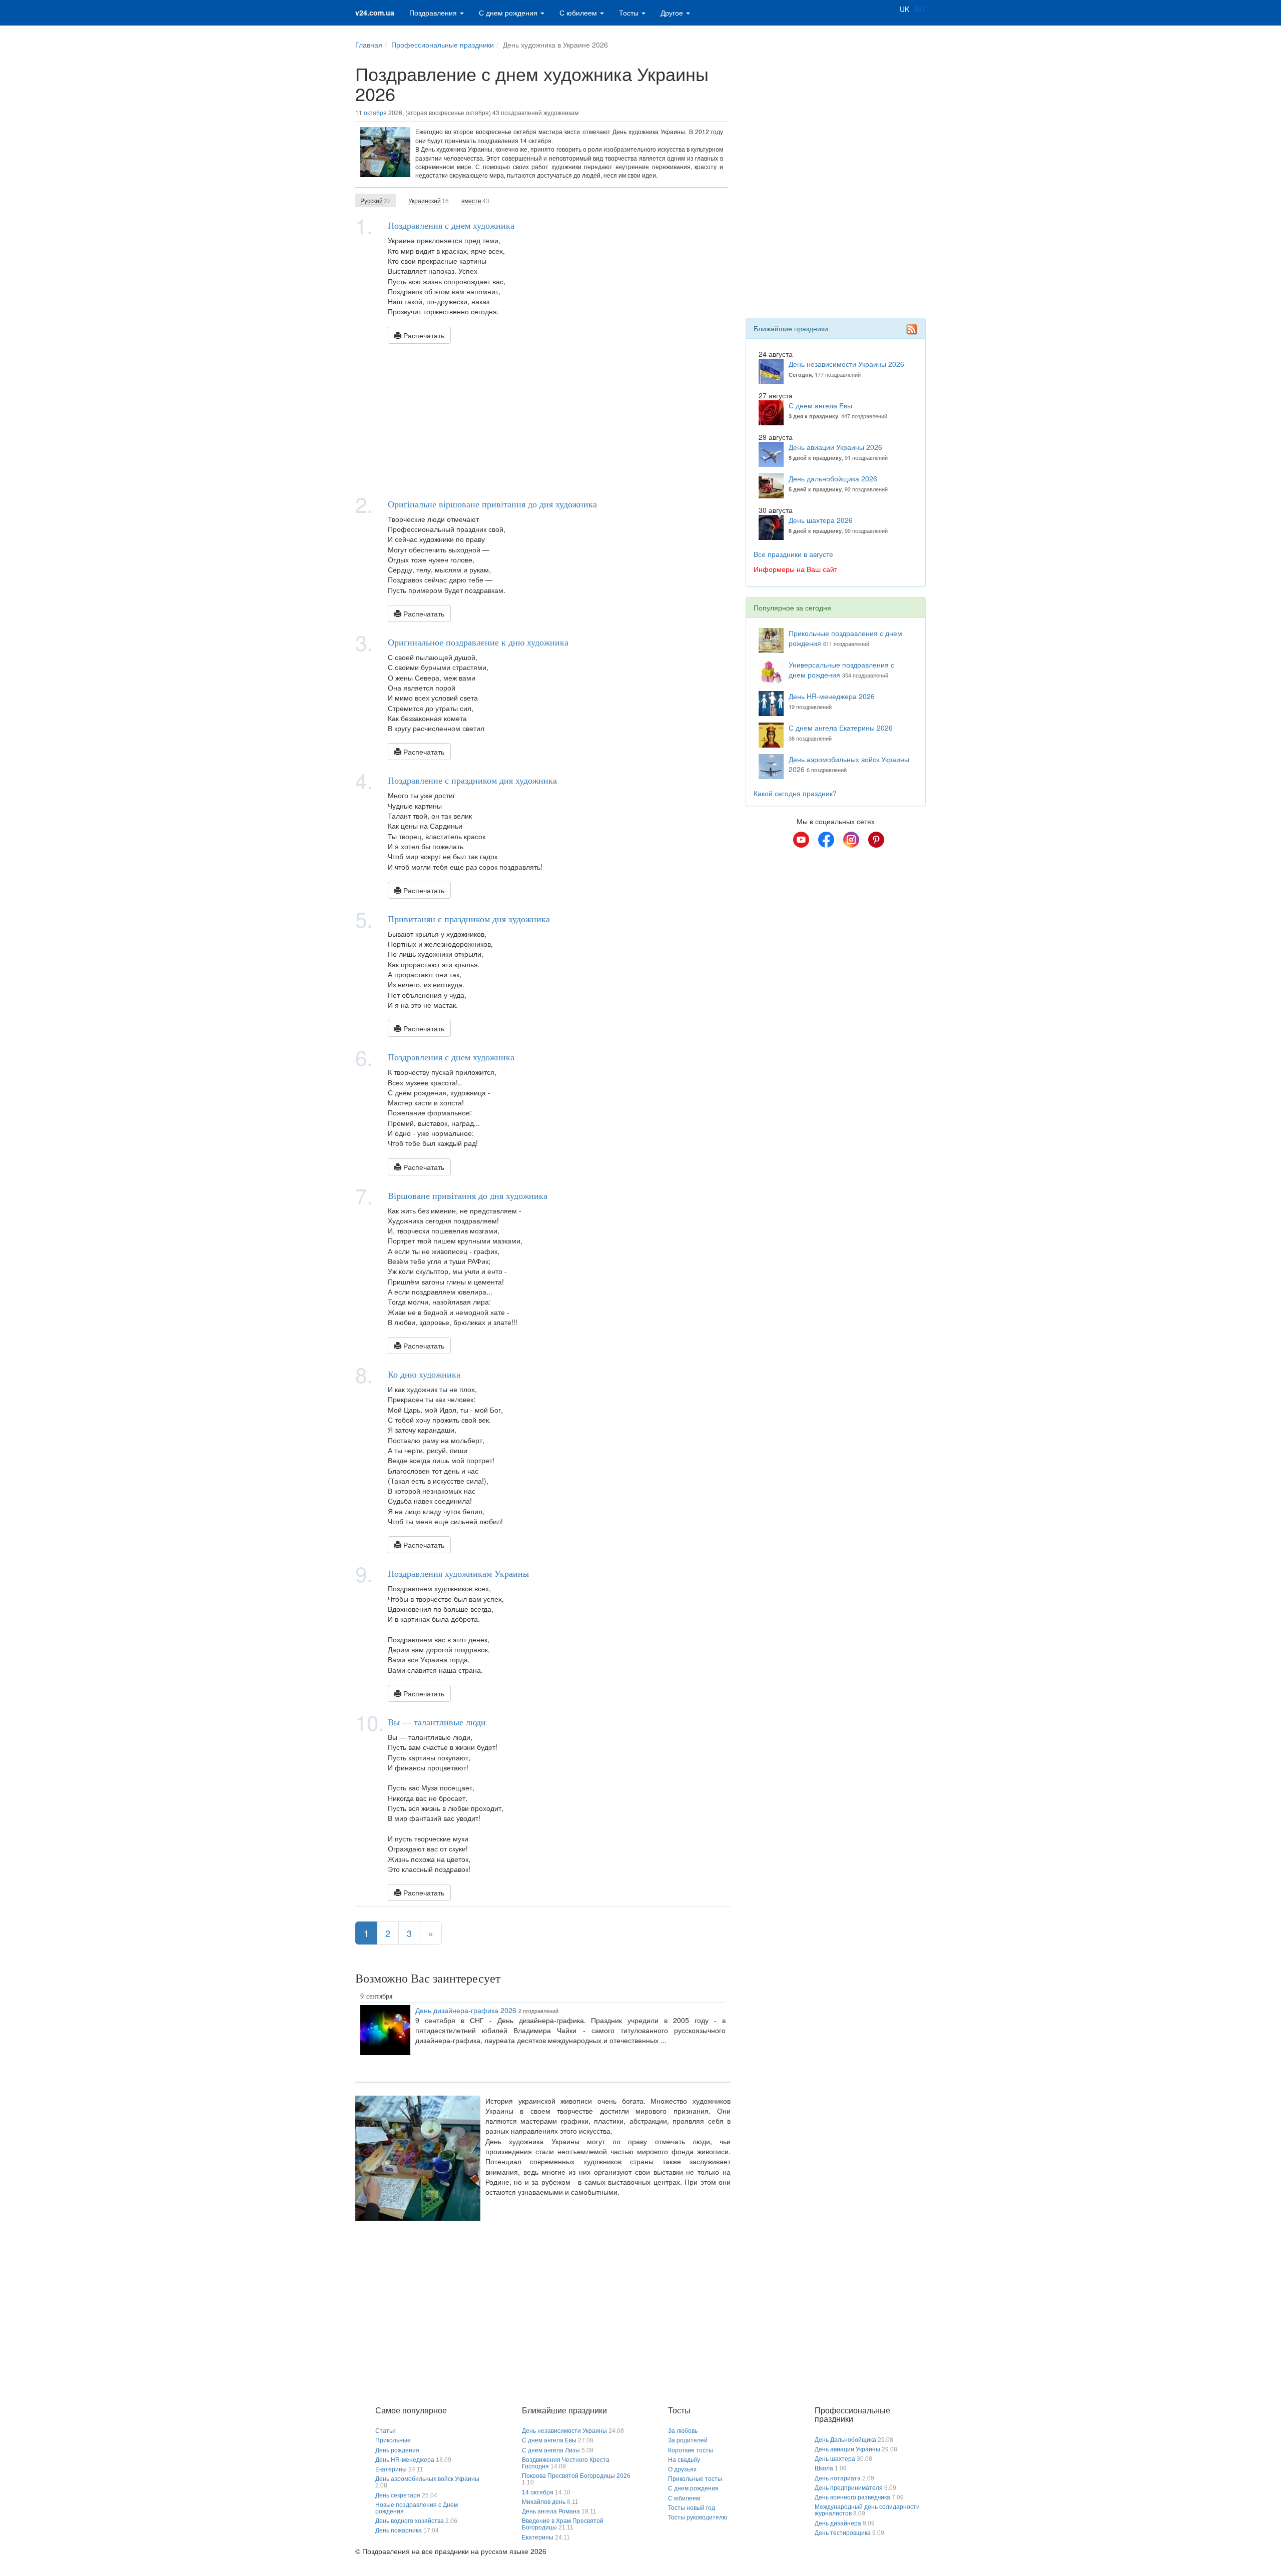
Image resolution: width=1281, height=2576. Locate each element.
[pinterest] (876, 840)
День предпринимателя (849, 2488)
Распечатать (423, 335)
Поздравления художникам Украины (458, 1573)
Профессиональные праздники (443, 45)
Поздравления (434, 13)
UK (904, 9)
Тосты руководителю (698, 2517)
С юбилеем (579, 13)
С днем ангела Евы (820, 405)
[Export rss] (912, 329)
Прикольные (393, 2440)
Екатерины (391, 2469)
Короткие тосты (691, 2450)
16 (429, 200)
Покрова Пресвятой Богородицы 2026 (576, 2476)
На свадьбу (684, 2460)
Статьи (386, 2431)
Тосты (630, 13)
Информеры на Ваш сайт (795, 569)
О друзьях (682, 2469)
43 (475, 200)
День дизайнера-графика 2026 (466, 2010)
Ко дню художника (424, 1374)
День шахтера (835, 2459)
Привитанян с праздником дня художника (469, 919)
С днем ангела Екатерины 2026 (841, 728)
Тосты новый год (692, 2508)
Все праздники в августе (793, 554)
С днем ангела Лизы (551, 2450)
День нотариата (838, 2478)
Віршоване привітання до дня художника (468, 1195)
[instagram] (851, 840)
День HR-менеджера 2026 (832, 696)
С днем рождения (509, 13)
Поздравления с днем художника (451, 225)
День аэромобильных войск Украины (427, 2479)
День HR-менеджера (405, 2460)
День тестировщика (843, 2533)
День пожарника (399, 2530)
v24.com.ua (375, 13)
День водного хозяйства (410, 2521)
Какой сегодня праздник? (795, 793)
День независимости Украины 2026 (846, 364)
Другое (673, 13)
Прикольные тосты (695, 2479)
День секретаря (398, 2495)
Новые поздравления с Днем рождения (417, 2508)
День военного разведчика (852, 2497)
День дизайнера (838, 2523)
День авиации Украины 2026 (835, 447)
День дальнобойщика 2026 (833, 478)
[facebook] (826, 840)
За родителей (688, 2440)
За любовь (683, 2431)
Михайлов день (544, 2502)
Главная (369, 45)
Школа (824, 2468)
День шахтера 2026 (821, 520)
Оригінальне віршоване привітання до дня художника (492, 504)
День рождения (397, 2450)
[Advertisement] (543, 419)
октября (375, 112)
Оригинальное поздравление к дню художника (478, 642)
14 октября (538, 2492)
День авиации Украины (847, 2449)
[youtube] (801, 840)
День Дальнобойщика (845, 2440)
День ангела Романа (551, 2511)
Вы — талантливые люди (437, 1722)
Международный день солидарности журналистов (867, 2510)
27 (376, 200)
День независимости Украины (564, 2431)
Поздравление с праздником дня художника (472, 780)
